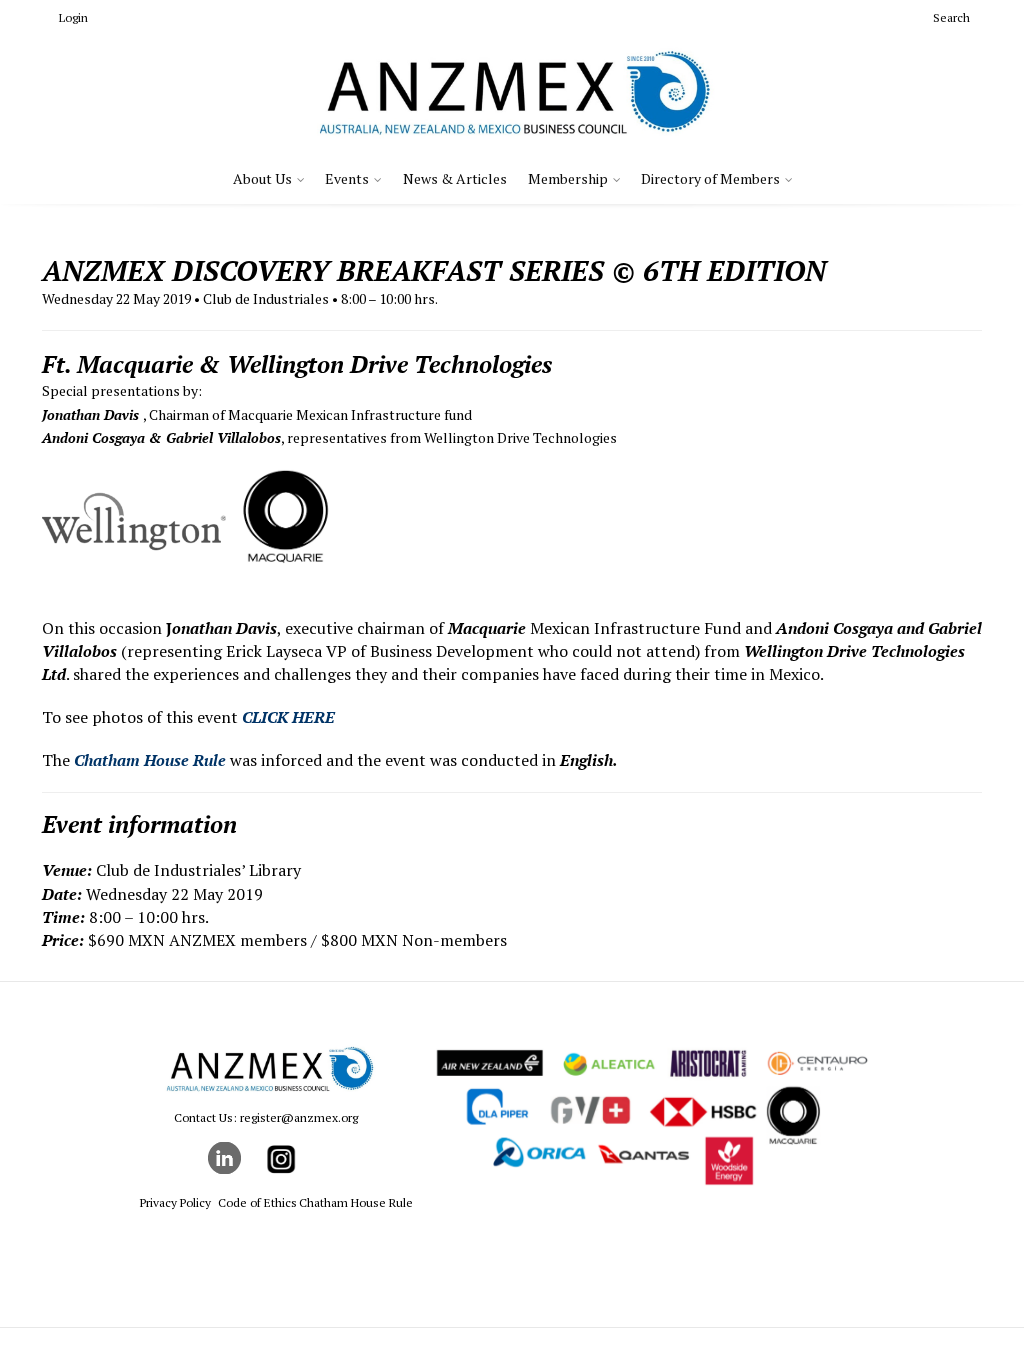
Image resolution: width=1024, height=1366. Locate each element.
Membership (568, 178)
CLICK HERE (288, 717)
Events (347, 178)
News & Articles (455, 178)
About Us (262, 178)
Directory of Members (710, 178)
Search (951, 17)
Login (73, 17)
